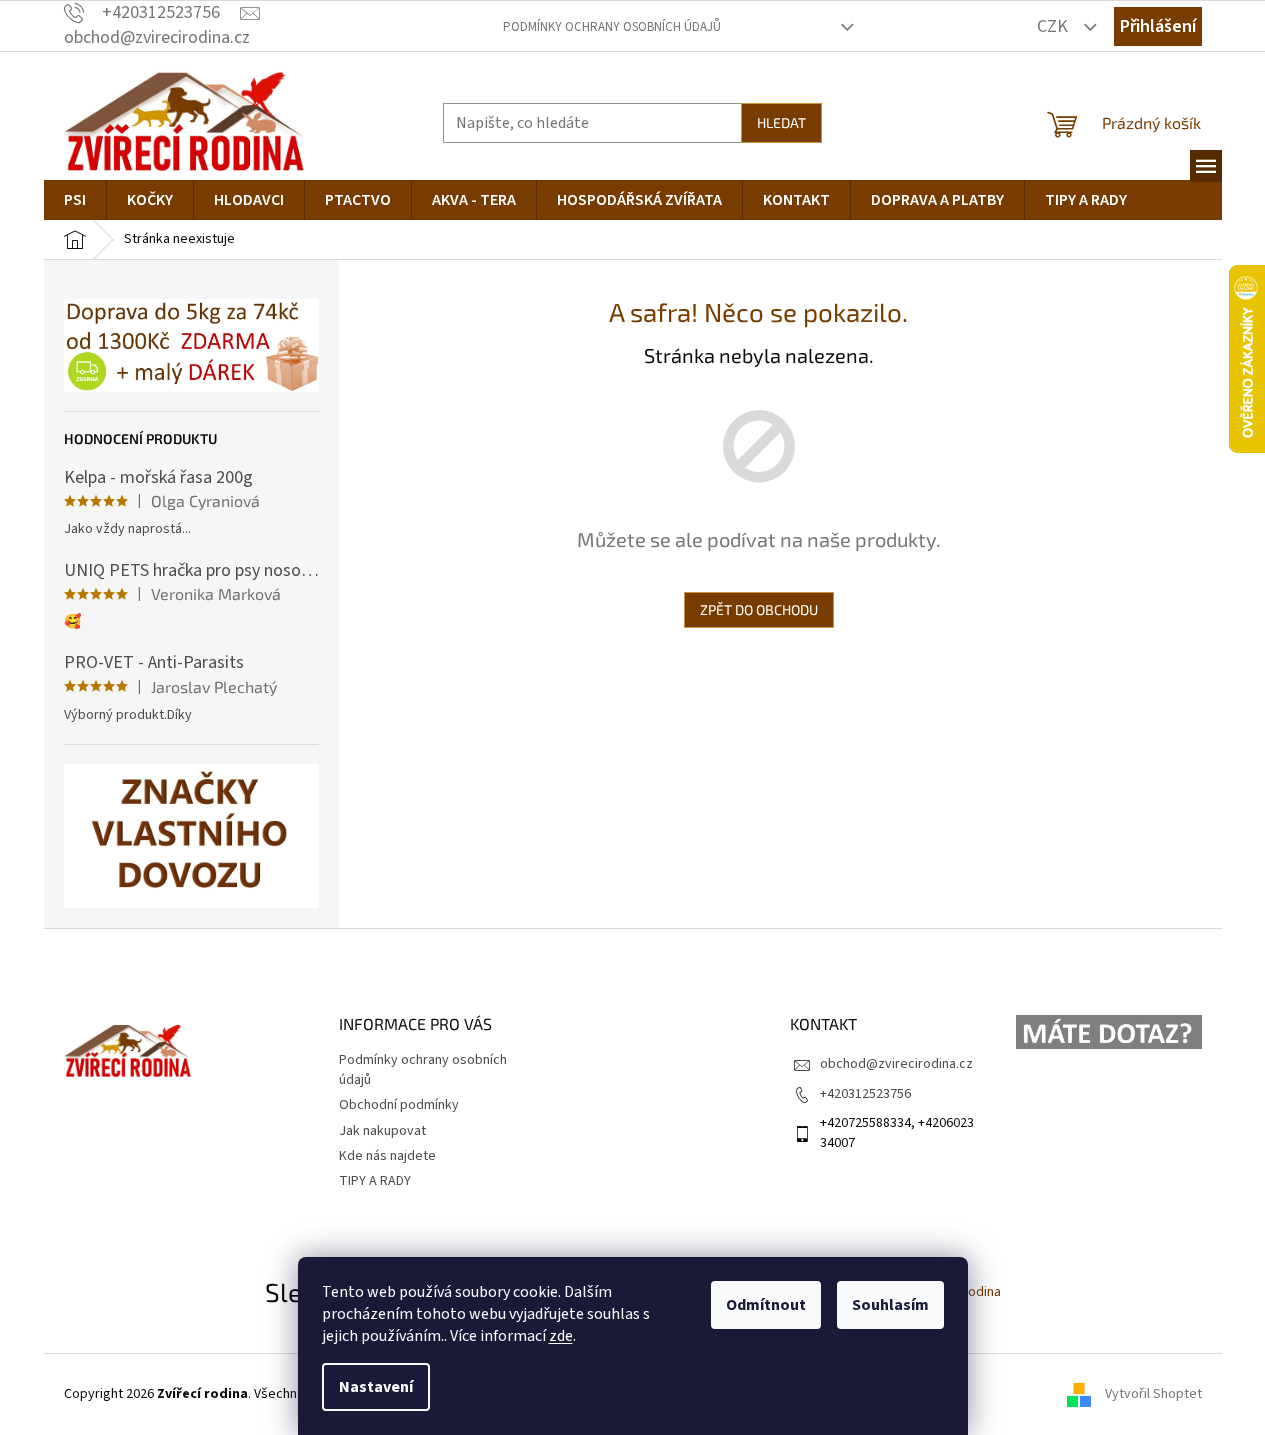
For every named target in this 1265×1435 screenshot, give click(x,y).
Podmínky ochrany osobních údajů (612, 27)
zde (561, 1336)
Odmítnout (766, 1305)
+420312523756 (865, 1094)
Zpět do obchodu (759, 609)
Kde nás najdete (387, 1156)
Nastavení (376, 1387)
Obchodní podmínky (399, 1105)
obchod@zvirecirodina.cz (896, 1064)
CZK (1054, 26)
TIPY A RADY (375, 1181)
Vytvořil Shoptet (1153, 1394)
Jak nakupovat (382, 1131)
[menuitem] (75, 200)
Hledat (781, 122)
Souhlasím (890, 1305)
